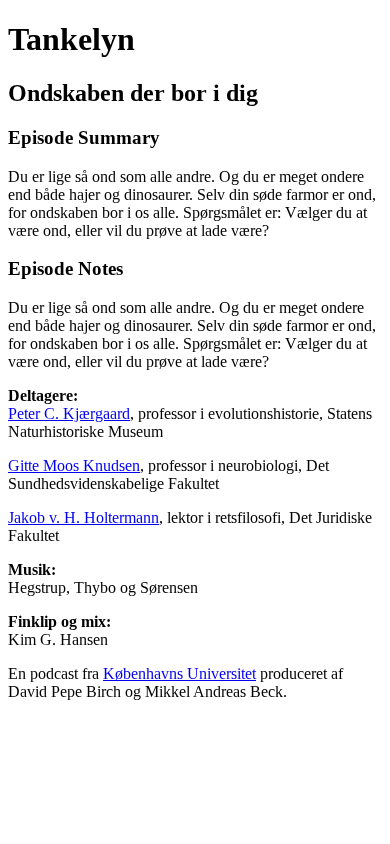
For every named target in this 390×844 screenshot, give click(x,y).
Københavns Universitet (179, 673)
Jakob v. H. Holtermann (83, 517)
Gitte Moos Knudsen (74, 465)
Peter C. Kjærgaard (69, 413)
